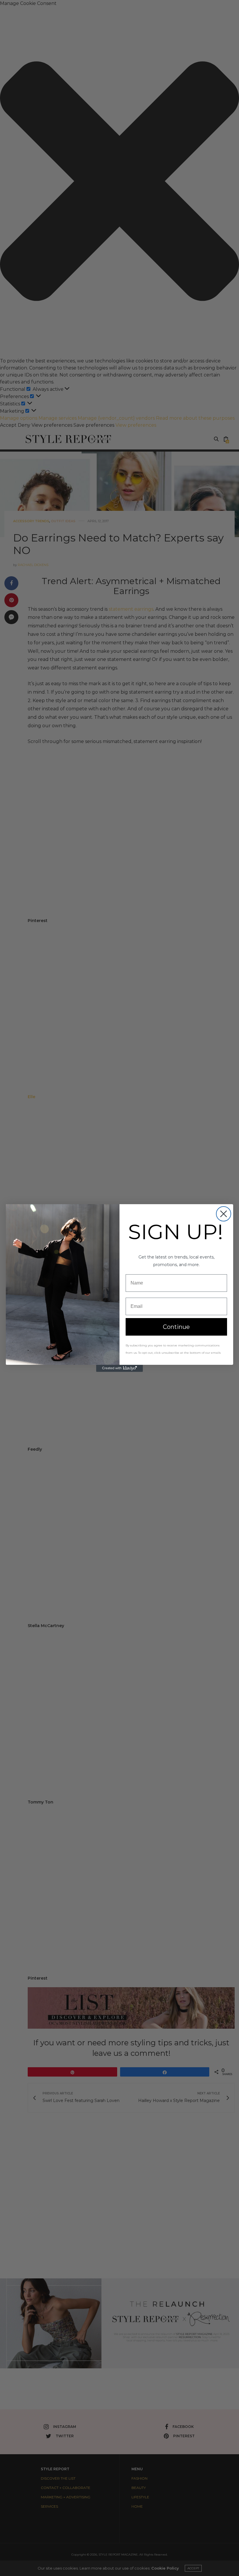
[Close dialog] (224, 1214)
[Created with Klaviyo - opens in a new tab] (119, 1368)
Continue (176, 1327)
